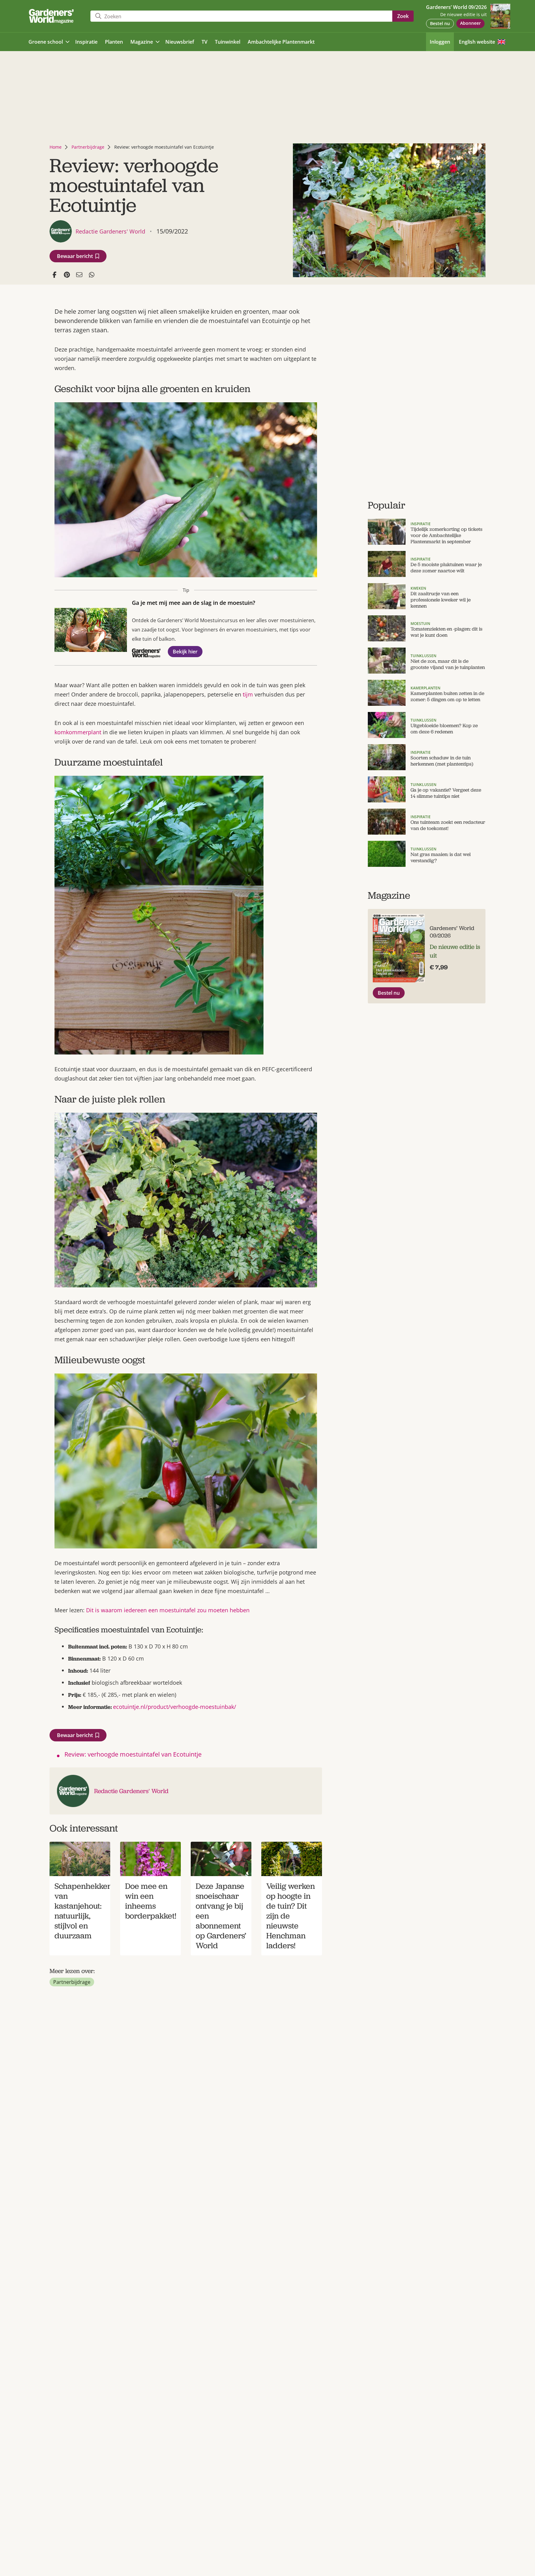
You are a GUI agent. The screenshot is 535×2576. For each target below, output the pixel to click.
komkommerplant (78, 732)
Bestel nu (440, 23)
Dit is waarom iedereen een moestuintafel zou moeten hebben (168, 1610)
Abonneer (470, 23)
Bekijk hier (185, 652)
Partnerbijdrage (88, 147)
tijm (248, 694)
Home (56, 147)
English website (477, 42)
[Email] (79, 275)
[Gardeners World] (53, 16)
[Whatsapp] (92, 275)
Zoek (403, 16)
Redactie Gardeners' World (131, 1791)
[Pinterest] (67, 275)
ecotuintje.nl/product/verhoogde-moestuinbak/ (175, 1707)
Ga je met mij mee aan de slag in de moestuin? (194, 603)
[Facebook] (54, 275)
